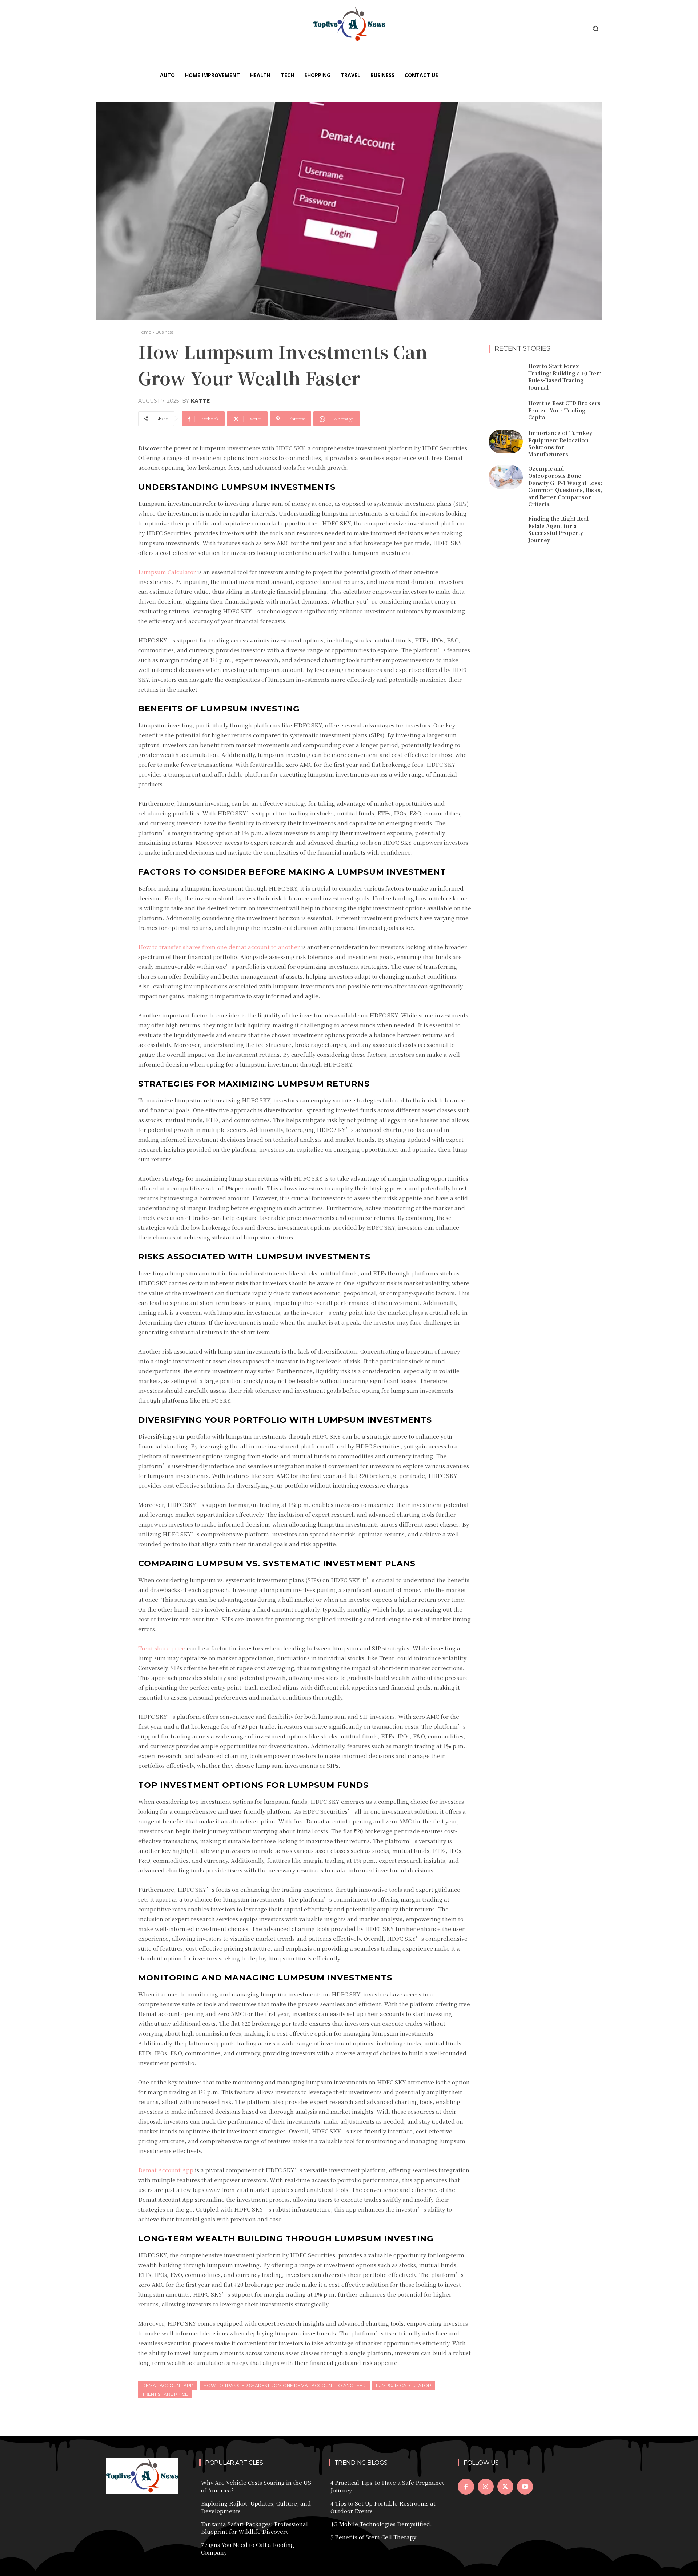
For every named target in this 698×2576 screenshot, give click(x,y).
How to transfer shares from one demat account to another (285, 2385)
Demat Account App (168, 2385)
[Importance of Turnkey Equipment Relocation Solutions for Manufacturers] (506, 442)
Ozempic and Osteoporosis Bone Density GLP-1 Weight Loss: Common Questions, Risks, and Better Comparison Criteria (565, 486)
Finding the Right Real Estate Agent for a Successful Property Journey (558, 529)
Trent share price (165, 2394)
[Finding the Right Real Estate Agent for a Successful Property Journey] (506, 527)
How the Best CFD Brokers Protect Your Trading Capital (564, 410)
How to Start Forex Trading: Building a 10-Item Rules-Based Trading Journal (565, 377)
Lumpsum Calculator (404, 2385)
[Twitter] (505, 2487)
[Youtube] (525, 2487)
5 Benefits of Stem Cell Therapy (373, 2537)
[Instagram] (486, 2487)
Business (165, 332)
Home (145, 332)
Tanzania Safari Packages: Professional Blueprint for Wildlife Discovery (254, 2528)
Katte (200, 401)
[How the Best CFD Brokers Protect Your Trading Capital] (506, 411)
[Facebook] (466, 2487)
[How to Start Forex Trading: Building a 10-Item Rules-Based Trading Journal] (506, 375)
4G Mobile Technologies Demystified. (381, 2524)
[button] (595, 28)
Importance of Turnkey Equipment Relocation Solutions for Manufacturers (560, 444)
